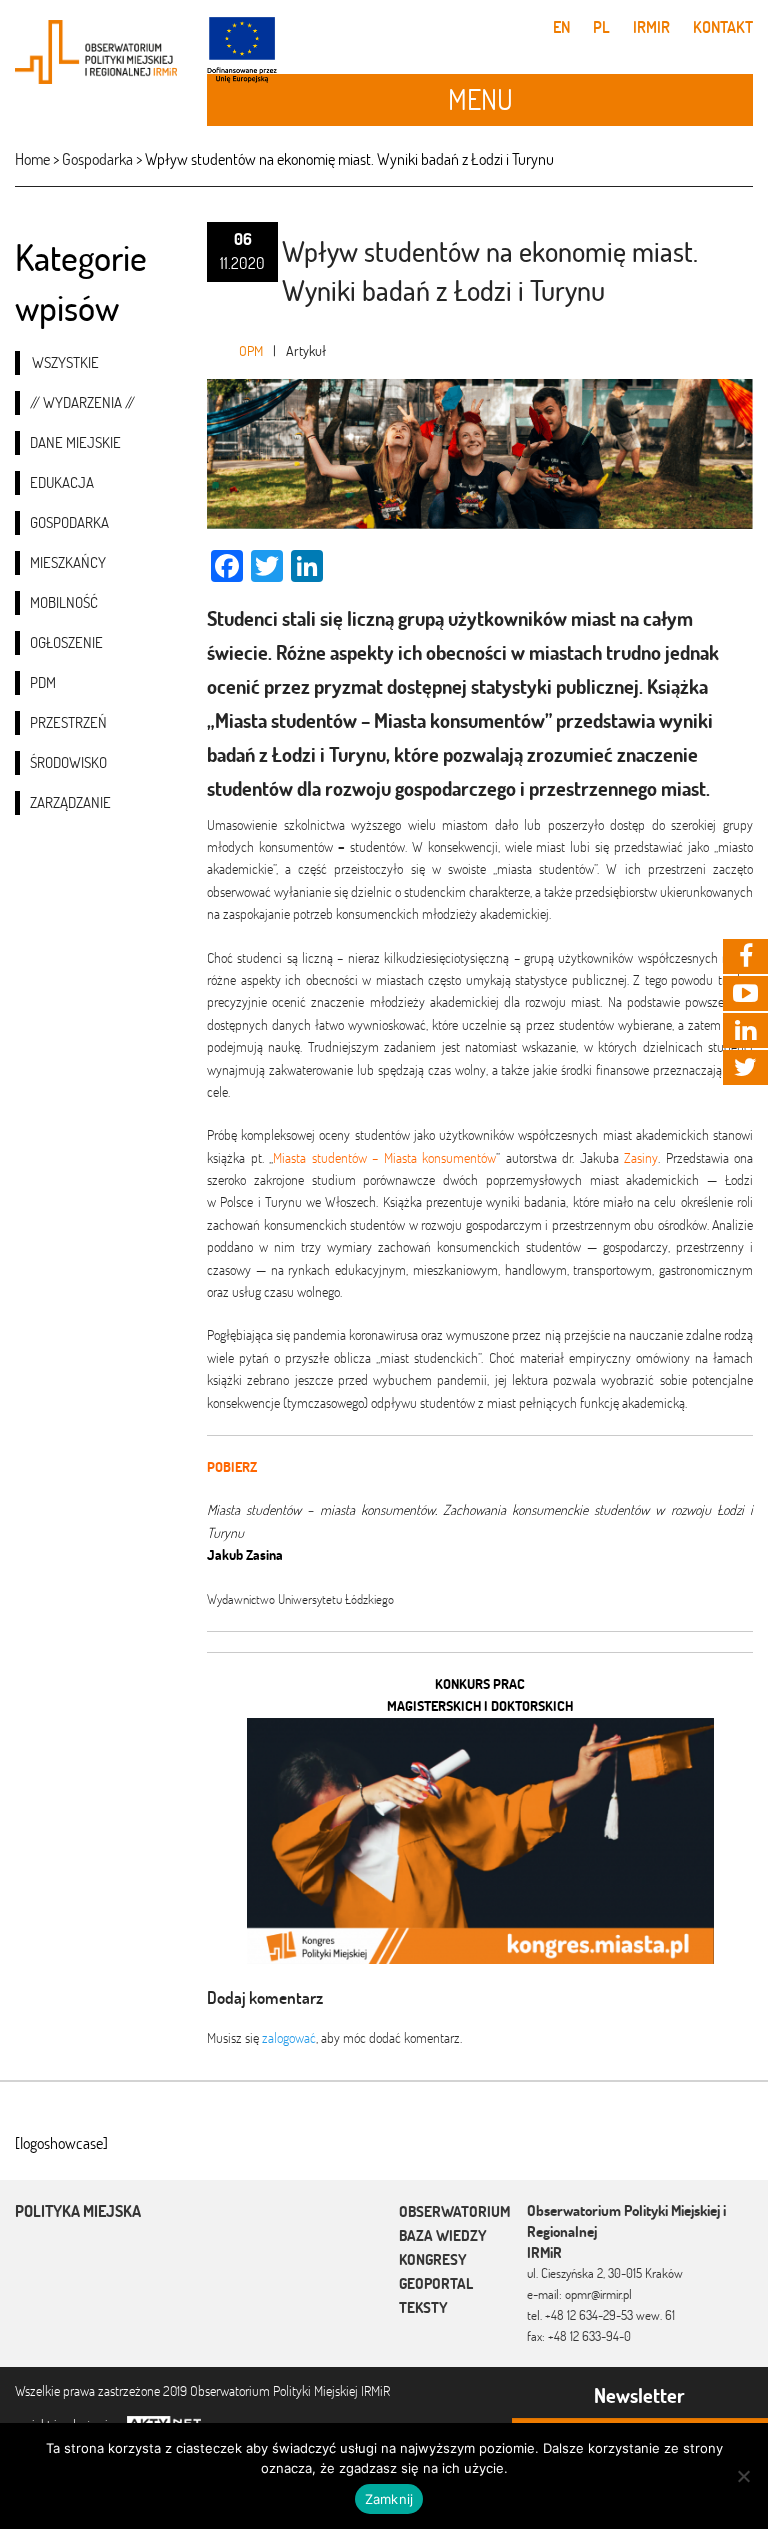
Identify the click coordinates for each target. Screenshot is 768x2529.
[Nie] (743, 2476)
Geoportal (436, 2283)
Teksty (423, 2307)
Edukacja (62, 482)
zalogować (289, 2038)
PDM (43, 682)
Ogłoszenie (66, 642)
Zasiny (641, 1158)
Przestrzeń (68, 722)
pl (601, 27)
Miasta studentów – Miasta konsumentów (384, 1158)
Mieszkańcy (68, 562)
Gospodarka (69, 522)
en (561, 27)
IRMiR (651, 27)
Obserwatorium (454, 2211)
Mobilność (64, 602)
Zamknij (389, 2499)
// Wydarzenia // (82, 402)
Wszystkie (65, 362)
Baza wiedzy (443, 2235)
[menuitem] (96, 363)
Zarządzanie (70, 802)
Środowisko (68, 762)
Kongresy (433, 2259)
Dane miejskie (75, 442)
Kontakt (723, 27)
